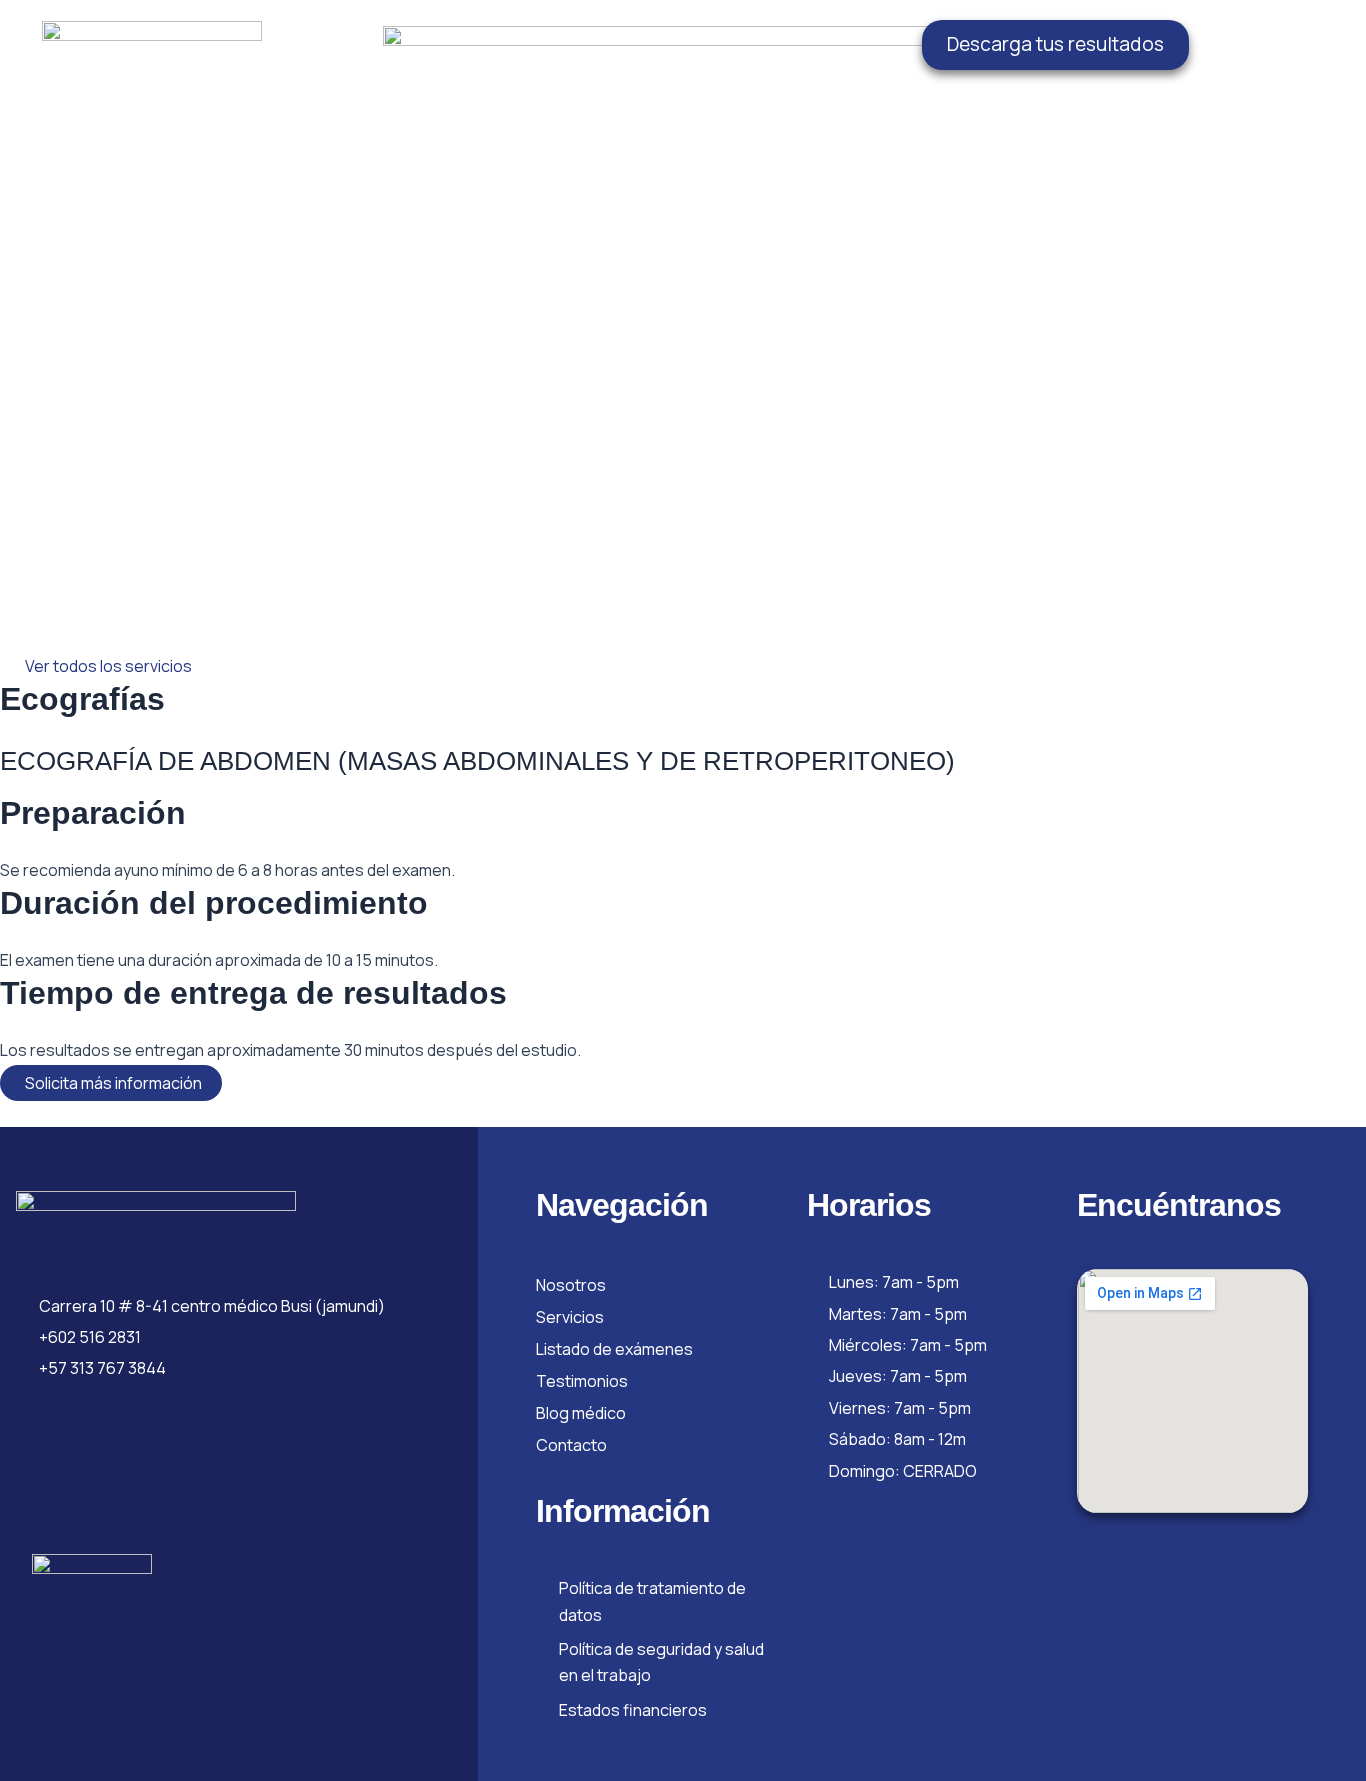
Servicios (570, 1317)
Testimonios (582, 1381)
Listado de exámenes (614, 1349)
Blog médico (581, 1413)
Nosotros (571, 1285)
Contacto (571, 1445)
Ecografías (82, 699)
